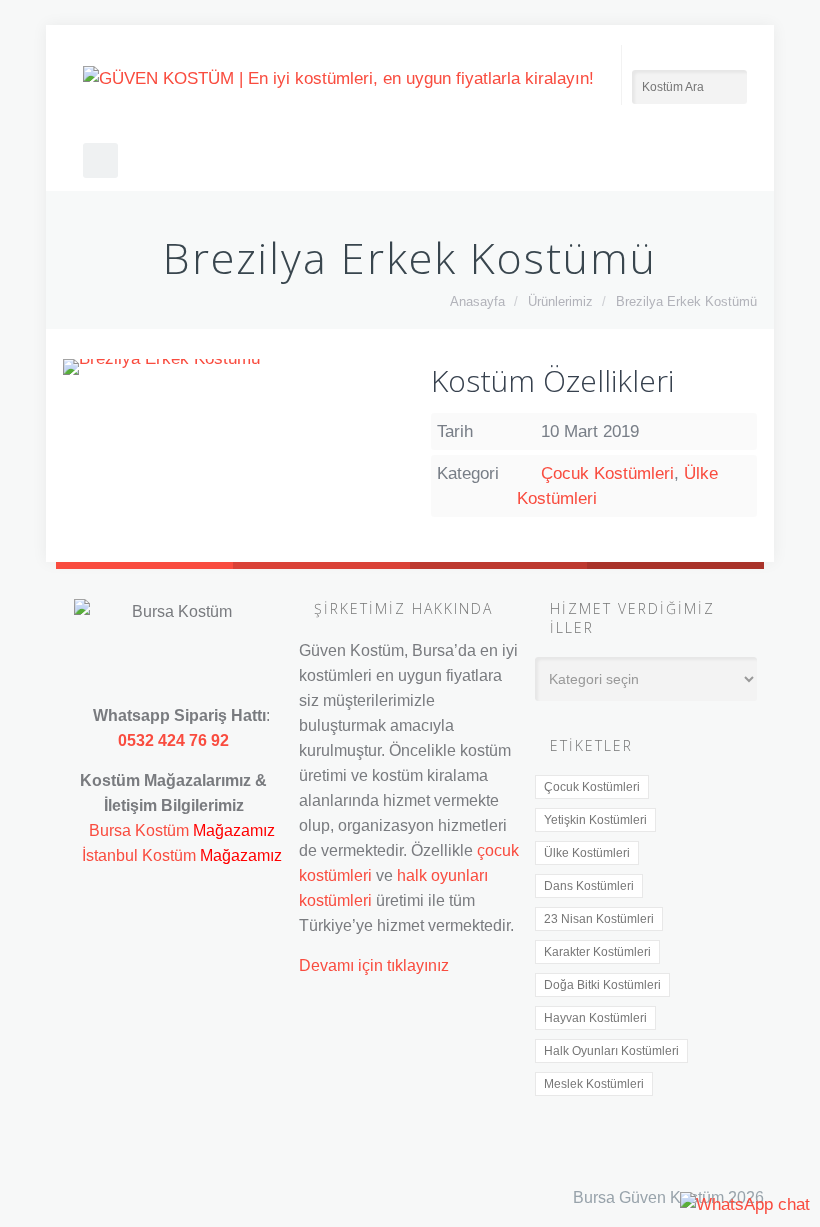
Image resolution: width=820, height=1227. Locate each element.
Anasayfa (477, 301)
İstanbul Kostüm (139, 855)
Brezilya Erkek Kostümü (686, 301)
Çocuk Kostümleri (607, 473)
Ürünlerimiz (560, 301)
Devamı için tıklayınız (374, 965)
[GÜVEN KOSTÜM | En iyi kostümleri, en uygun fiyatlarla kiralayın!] (338, 78)
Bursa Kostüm (139, 830)
